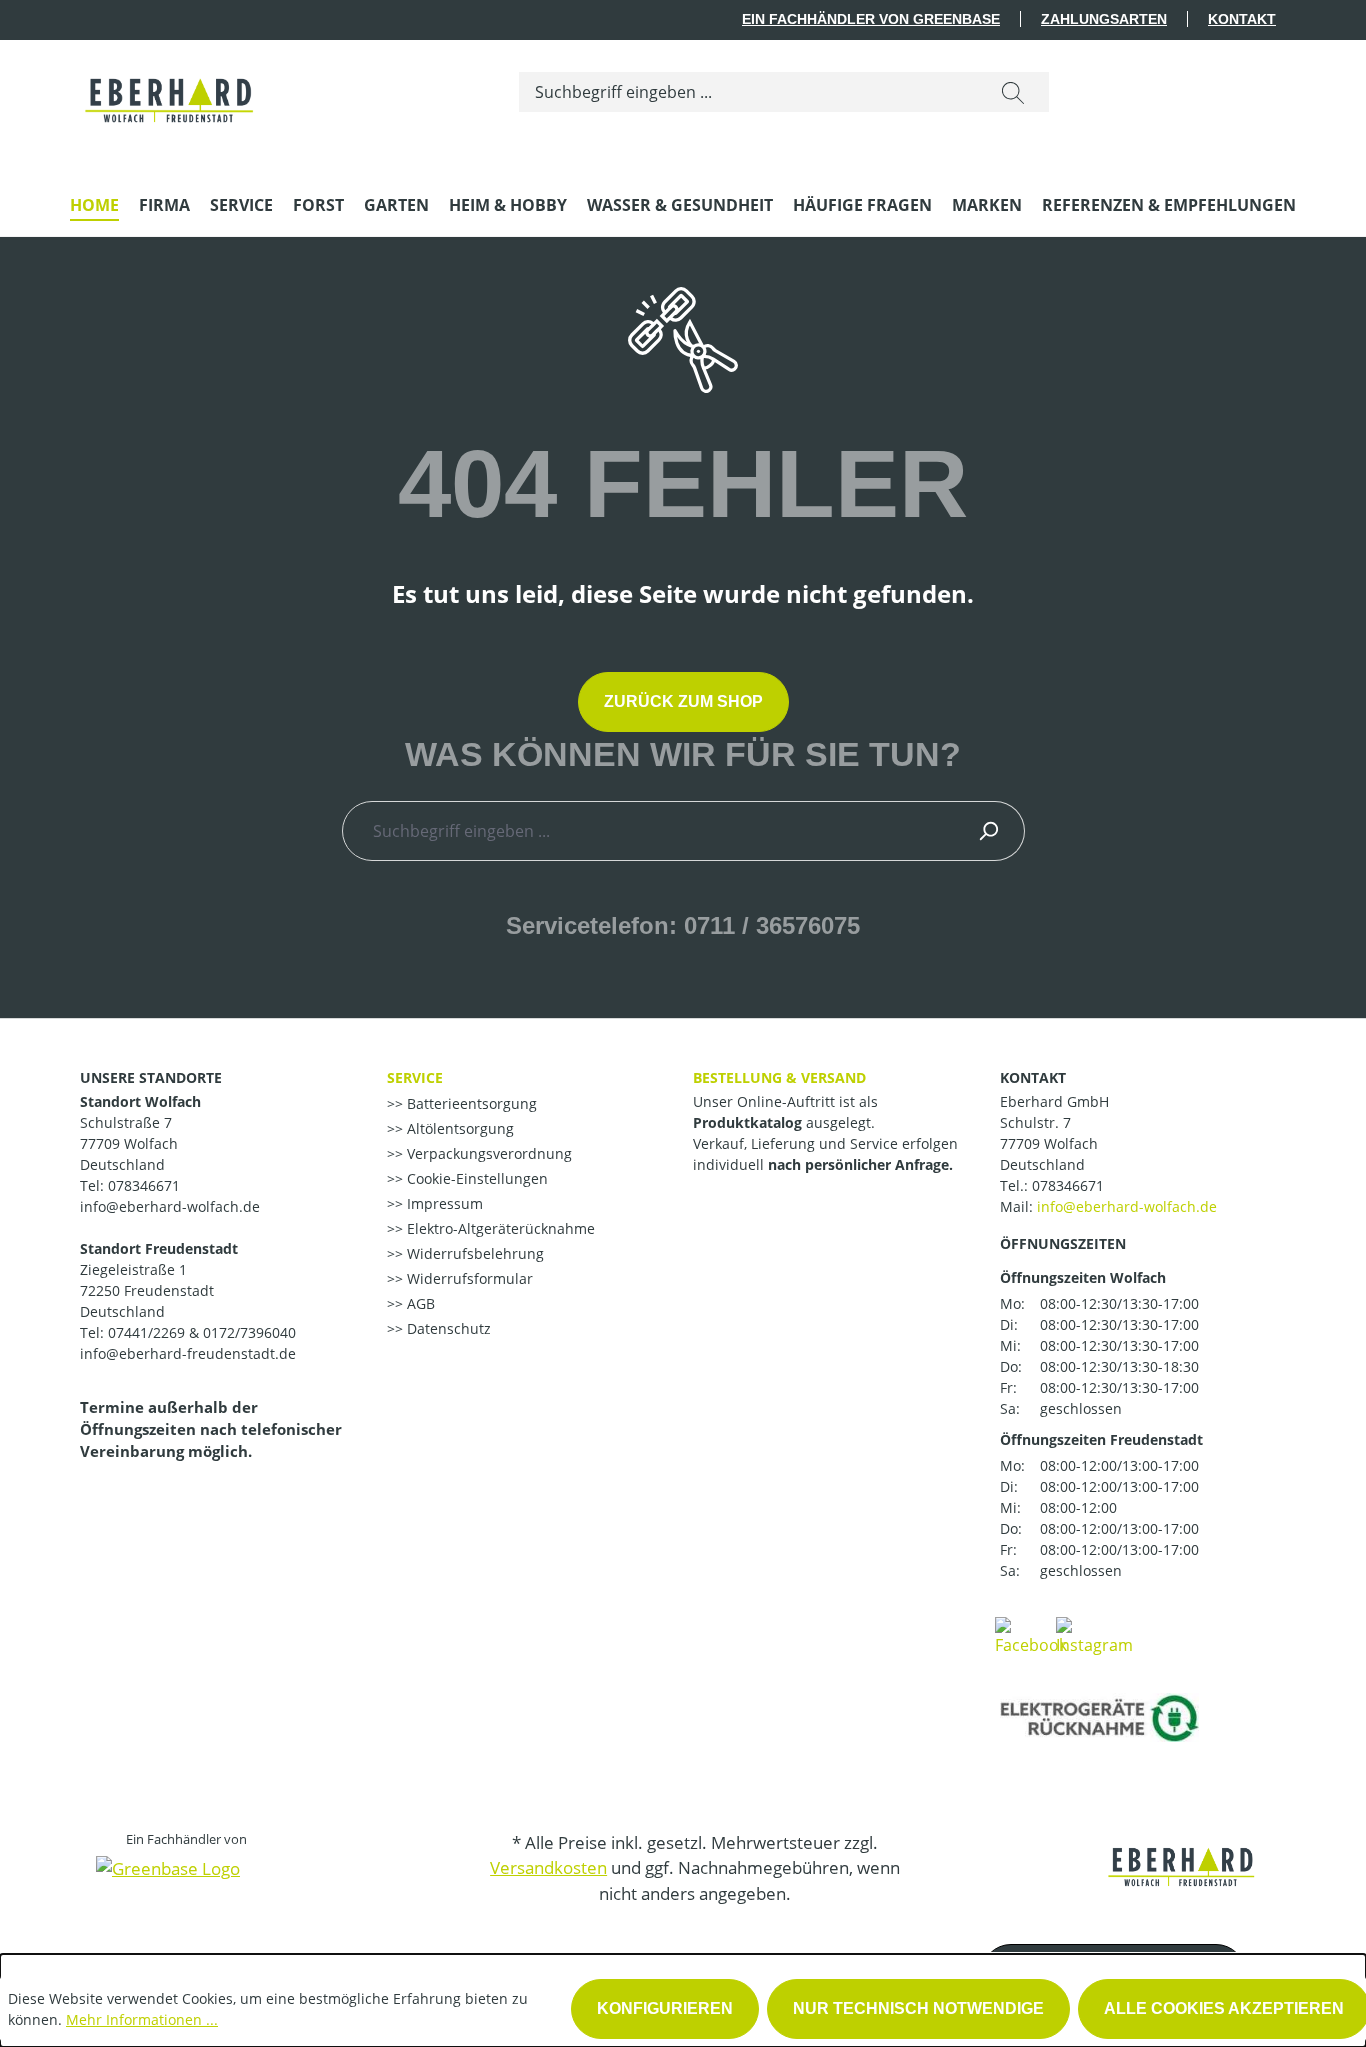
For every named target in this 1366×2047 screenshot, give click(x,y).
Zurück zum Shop (683, 701)
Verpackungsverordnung (487, 1153)
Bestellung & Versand (779, 1077)
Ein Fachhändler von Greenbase (871, 19)
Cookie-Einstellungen (475, 1178)
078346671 (1068, 1185)
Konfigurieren (665, 2008)
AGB (419, 1303)
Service (415, 1077)
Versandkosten (548, 1867)
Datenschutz (447, 1328)
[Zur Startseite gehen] (170, 88)
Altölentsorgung (458, 1128)
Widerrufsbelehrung (473, 1253)
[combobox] (748, 92)
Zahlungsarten (1104, 19)
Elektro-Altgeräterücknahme (499, 1228)
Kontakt (1242, 19)
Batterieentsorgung (470, 1103)
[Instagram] (1094, 1635)
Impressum (443, 1203)
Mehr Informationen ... (142, 2019)
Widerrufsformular (468, 1278)
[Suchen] (1013, 92)
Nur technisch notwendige (918, 2008)
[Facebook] (1031, 1635)
